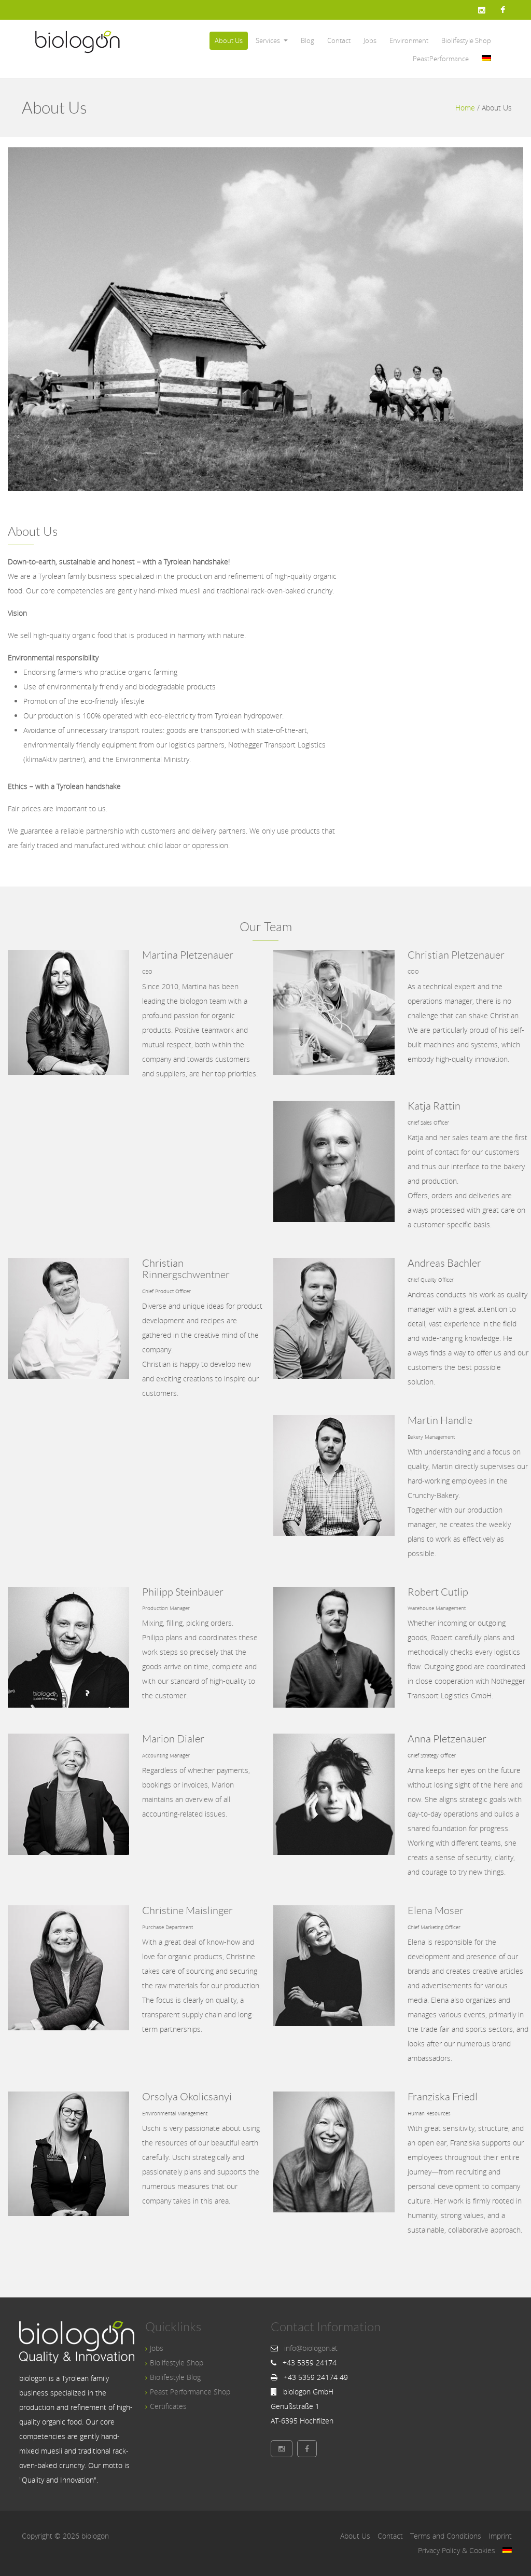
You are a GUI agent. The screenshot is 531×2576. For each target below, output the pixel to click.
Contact (339, 40)
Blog (308, 40)
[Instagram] (482, 10)
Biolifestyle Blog (175, 2377)
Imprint (500, 2536)
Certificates (168, 2406)
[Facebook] (503, 10)
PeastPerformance (441, 59)
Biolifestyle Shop (466, 40)
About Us (229, 40)
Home (465, 108)
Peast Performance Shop (190, 2392)
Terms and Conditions (446, 2536)
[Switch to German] (486, 59)
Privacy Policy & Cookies (457, 2550)
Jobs (370, 40)
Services (268, 40)
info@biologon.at (311, 2348)
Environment (409, 40)
